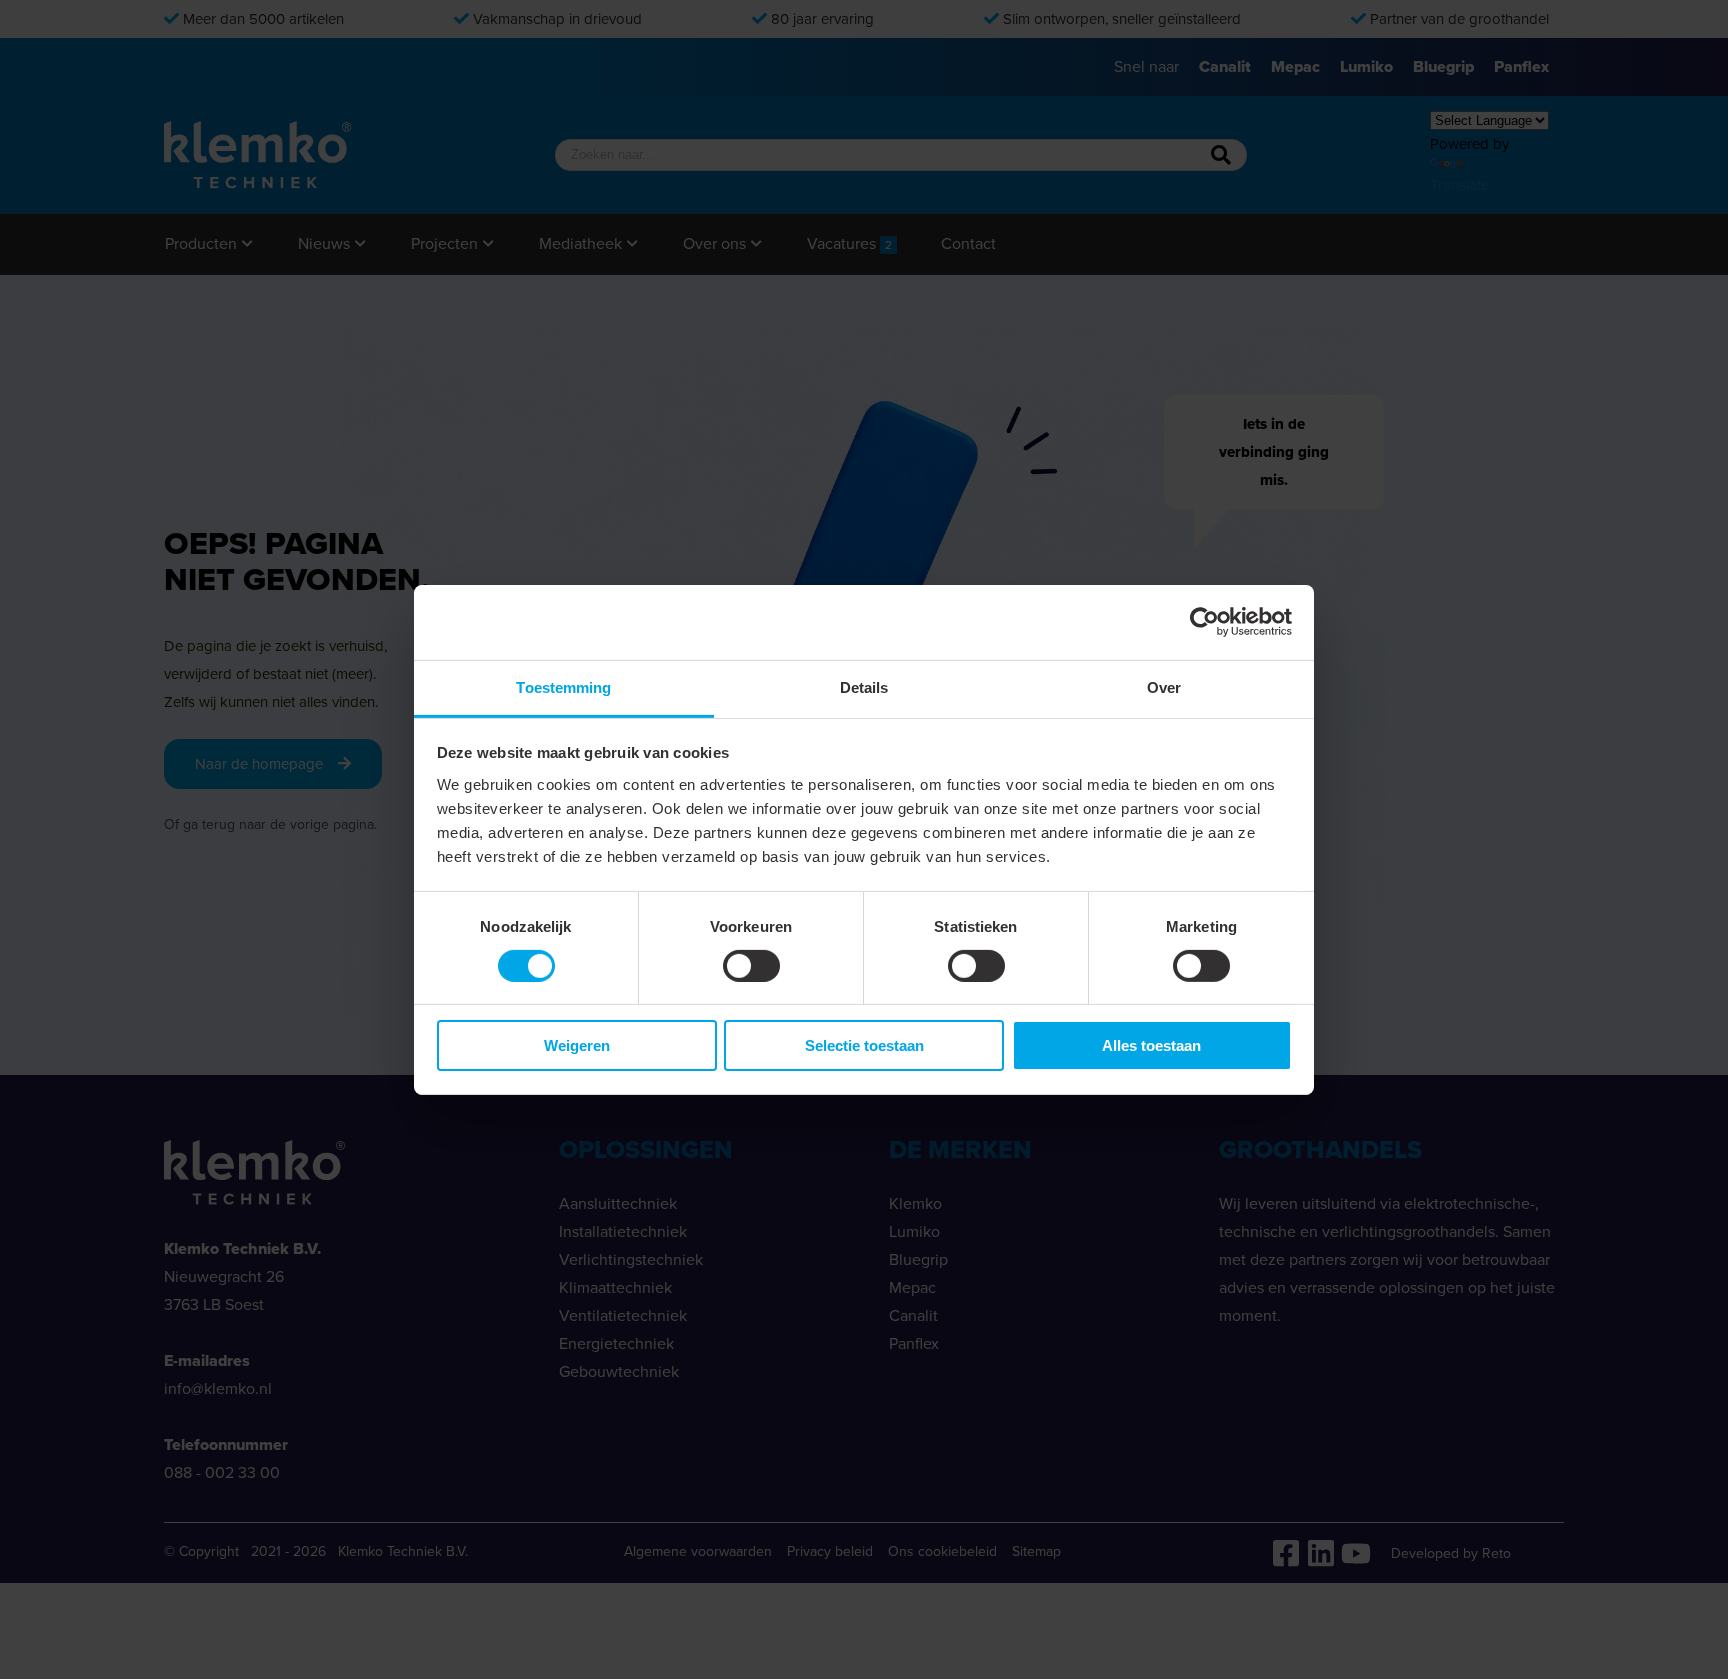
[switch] (751, 966)
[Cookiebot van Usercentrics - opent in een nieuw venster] (1204, 622)
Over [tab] (1164, 686)
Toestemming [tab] (563, 686)
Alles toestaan (1151, 1045)
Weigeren (577, 1045)
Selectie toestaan (864, 1045)
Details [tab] (864, 686)
